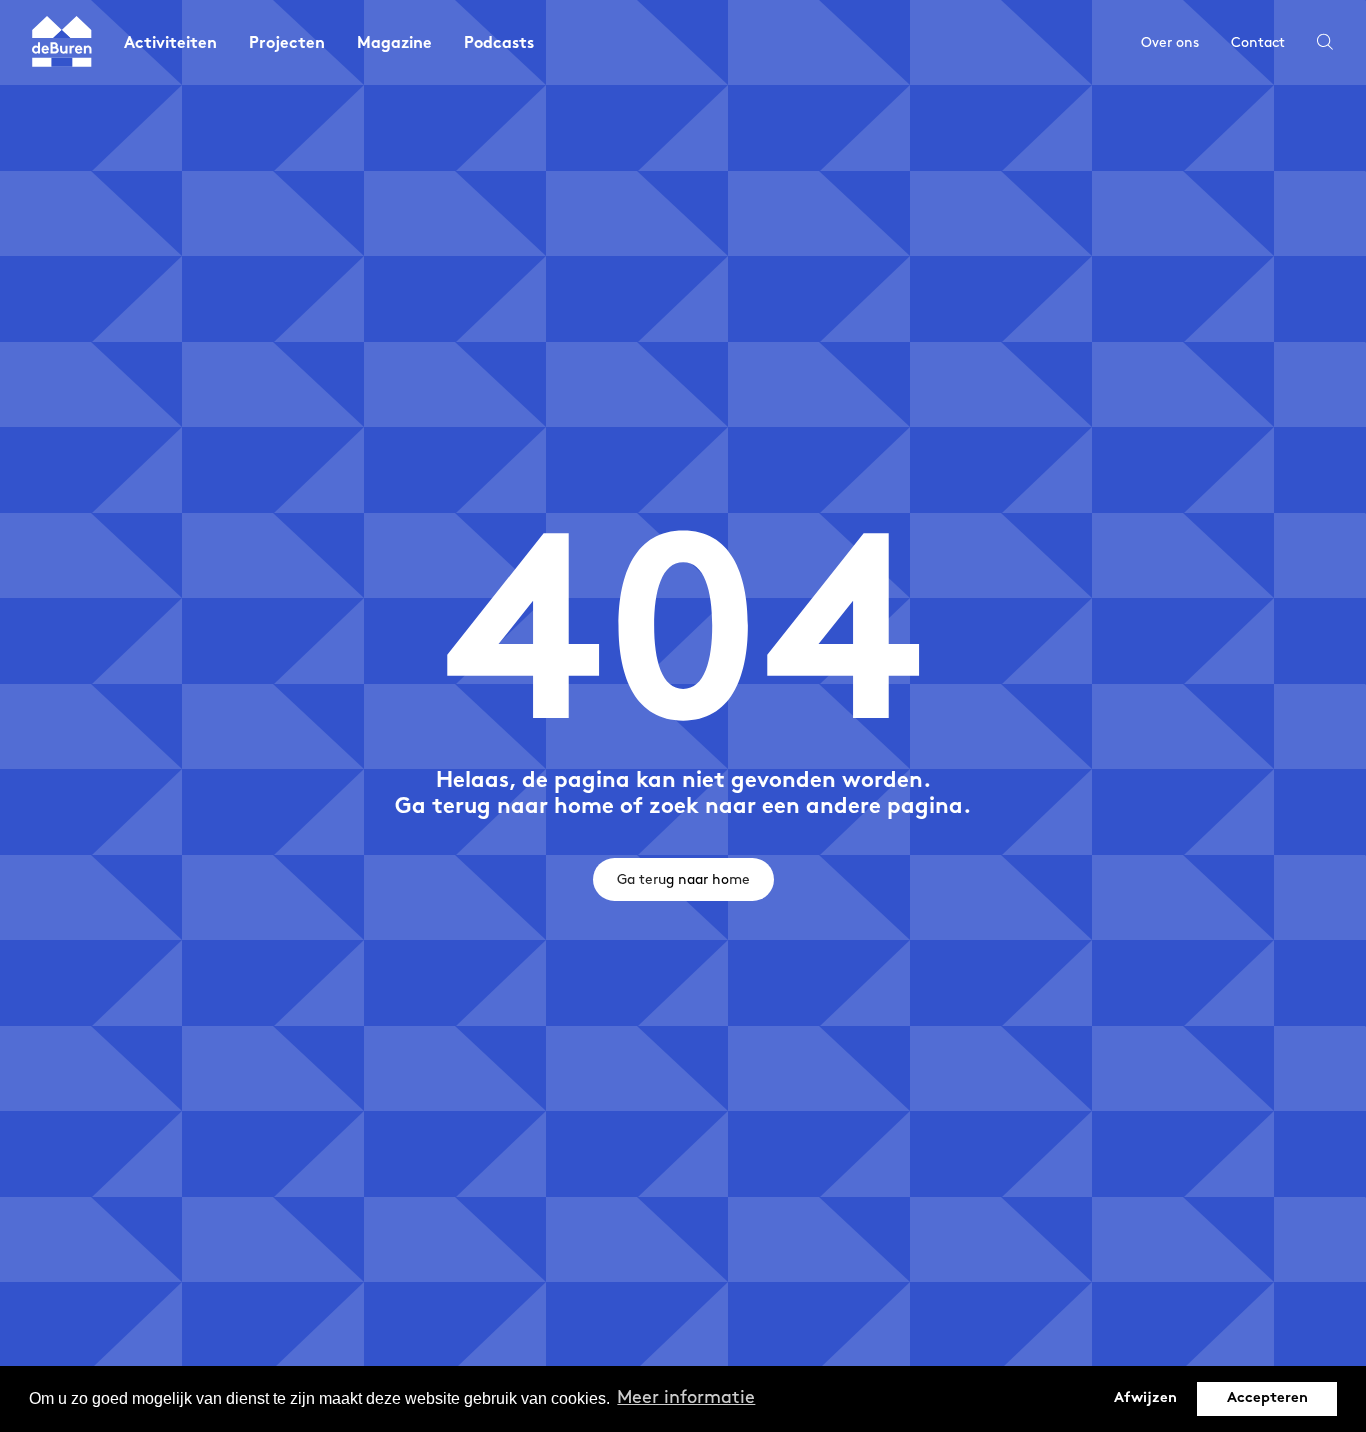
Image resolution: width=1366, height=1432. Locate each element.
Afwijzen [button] (1145, 1398)
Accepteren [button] (1267, 1398)
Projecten (287, 44)
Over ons (1170, 42)
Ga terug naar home (683, 879)
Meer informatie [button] (686, 1398)
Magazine (394, 44)
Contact (1258, 42)
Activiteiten (170, 44)
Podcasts (499, 44)
